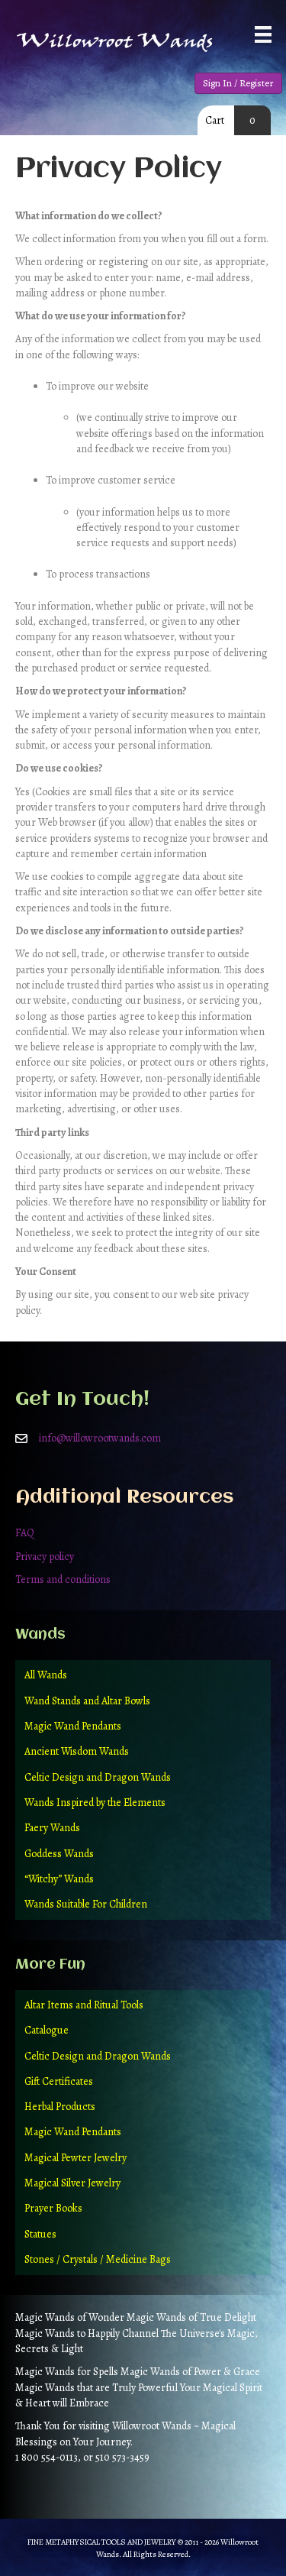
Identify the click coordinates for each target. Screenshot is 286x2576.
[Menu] (263, 34)
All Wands (46, 1675)
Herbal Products (60, 2107)
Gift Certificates (59, 2081)
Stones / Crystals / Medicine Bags (98, 2259)
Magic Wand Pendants (73, 1726)
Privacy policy (45, 1557)
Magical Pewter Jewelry (76, 2158)
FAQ (25, 1533)
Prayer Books (53, 2208)
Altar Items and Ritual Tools (84, 2005)
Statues (40, 2234)
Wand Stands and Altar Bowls (87, 1701)
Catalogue (47, 2030)
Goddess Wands (59, 1854)
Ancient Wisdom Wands (77, 1751)
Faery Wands (52, 1828)
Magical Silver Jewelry (72, 2183)
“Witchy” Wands (59, 1879)
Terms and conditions (63, 1579)
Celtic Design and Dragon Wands (98, 1777)
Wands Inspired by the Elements (95, 1803)
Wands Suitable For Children (86, 1904)
